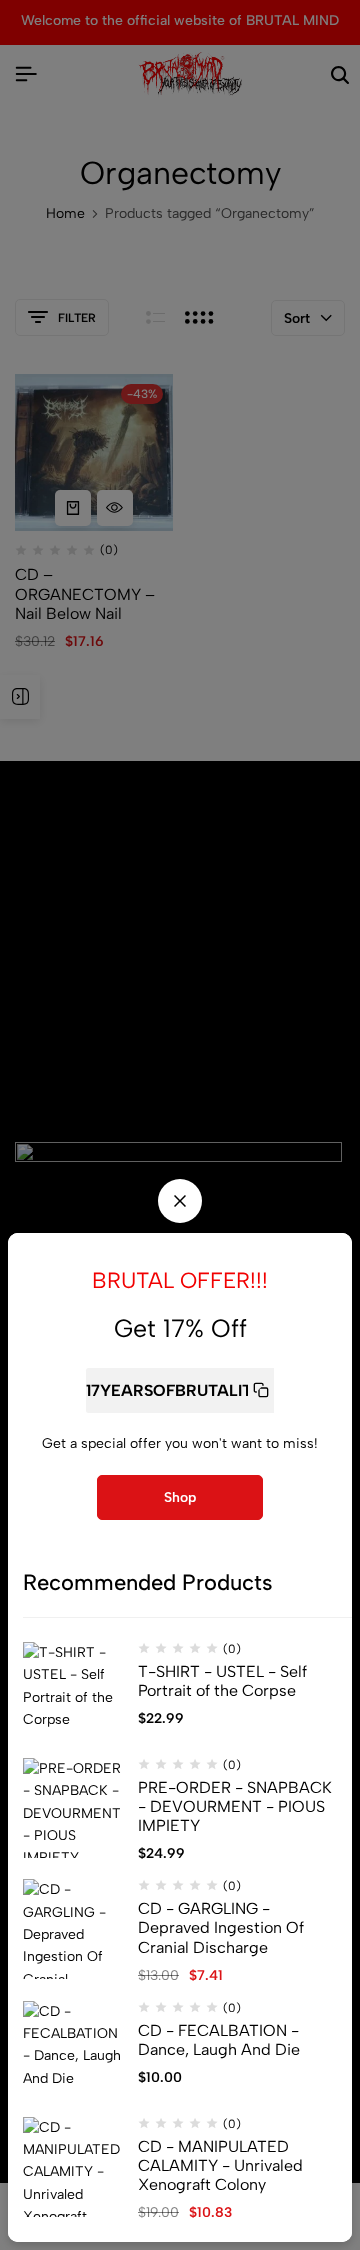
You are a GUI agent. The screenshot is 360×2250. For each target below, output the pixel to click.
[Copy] (261, 1390)
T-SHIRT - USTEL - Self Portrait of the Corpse (222, 1681)
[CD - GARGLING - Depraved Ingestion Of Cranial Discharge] (73, 1929)
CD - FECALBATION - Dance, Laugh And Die (219, 2040)
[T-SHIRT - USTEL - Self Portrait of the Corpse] (73, 1692)
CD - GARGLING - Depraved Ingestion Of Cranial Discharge (221, 1927)
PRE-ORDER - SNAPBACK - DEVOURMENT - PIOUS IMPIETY (235, 1806)
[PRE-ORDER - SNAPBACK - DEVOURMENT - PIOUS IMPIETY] (73, 1808)
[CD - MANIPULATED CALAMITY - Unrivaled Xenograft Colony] (73, 2167)
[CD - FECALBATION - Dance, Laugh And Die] (73, 2051)
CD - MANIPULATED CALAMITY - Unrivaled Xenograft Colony (220, 2165)
